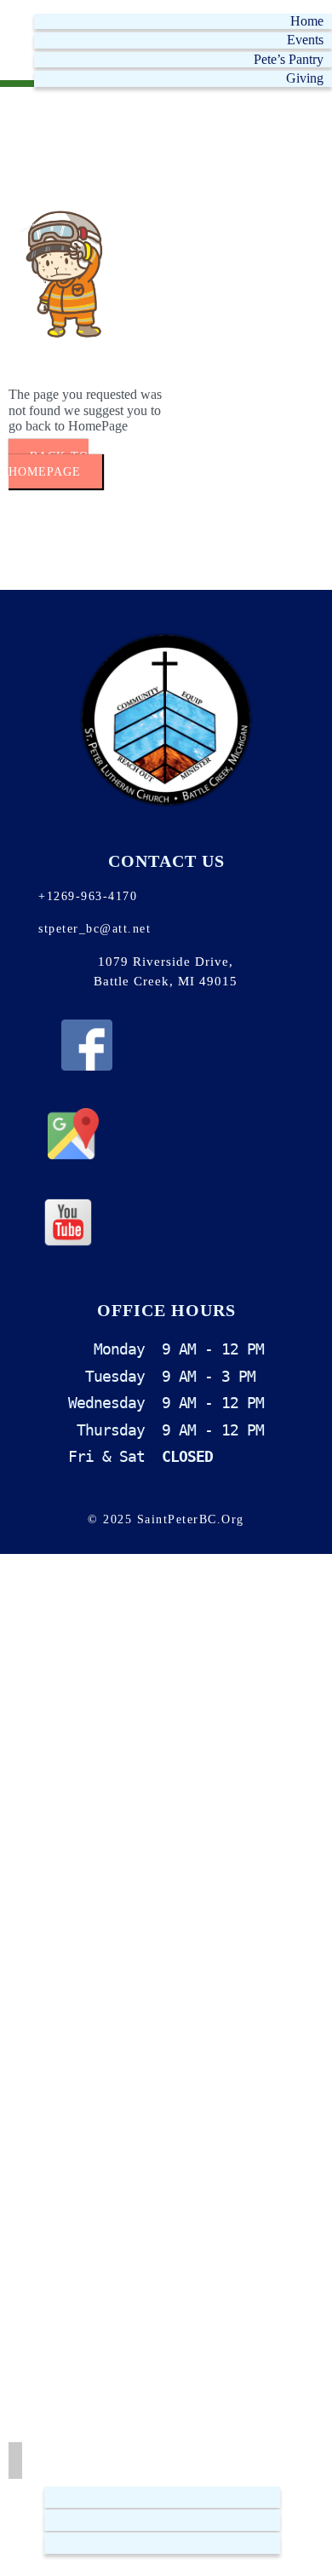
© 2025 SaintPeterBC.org (166, 1519)
